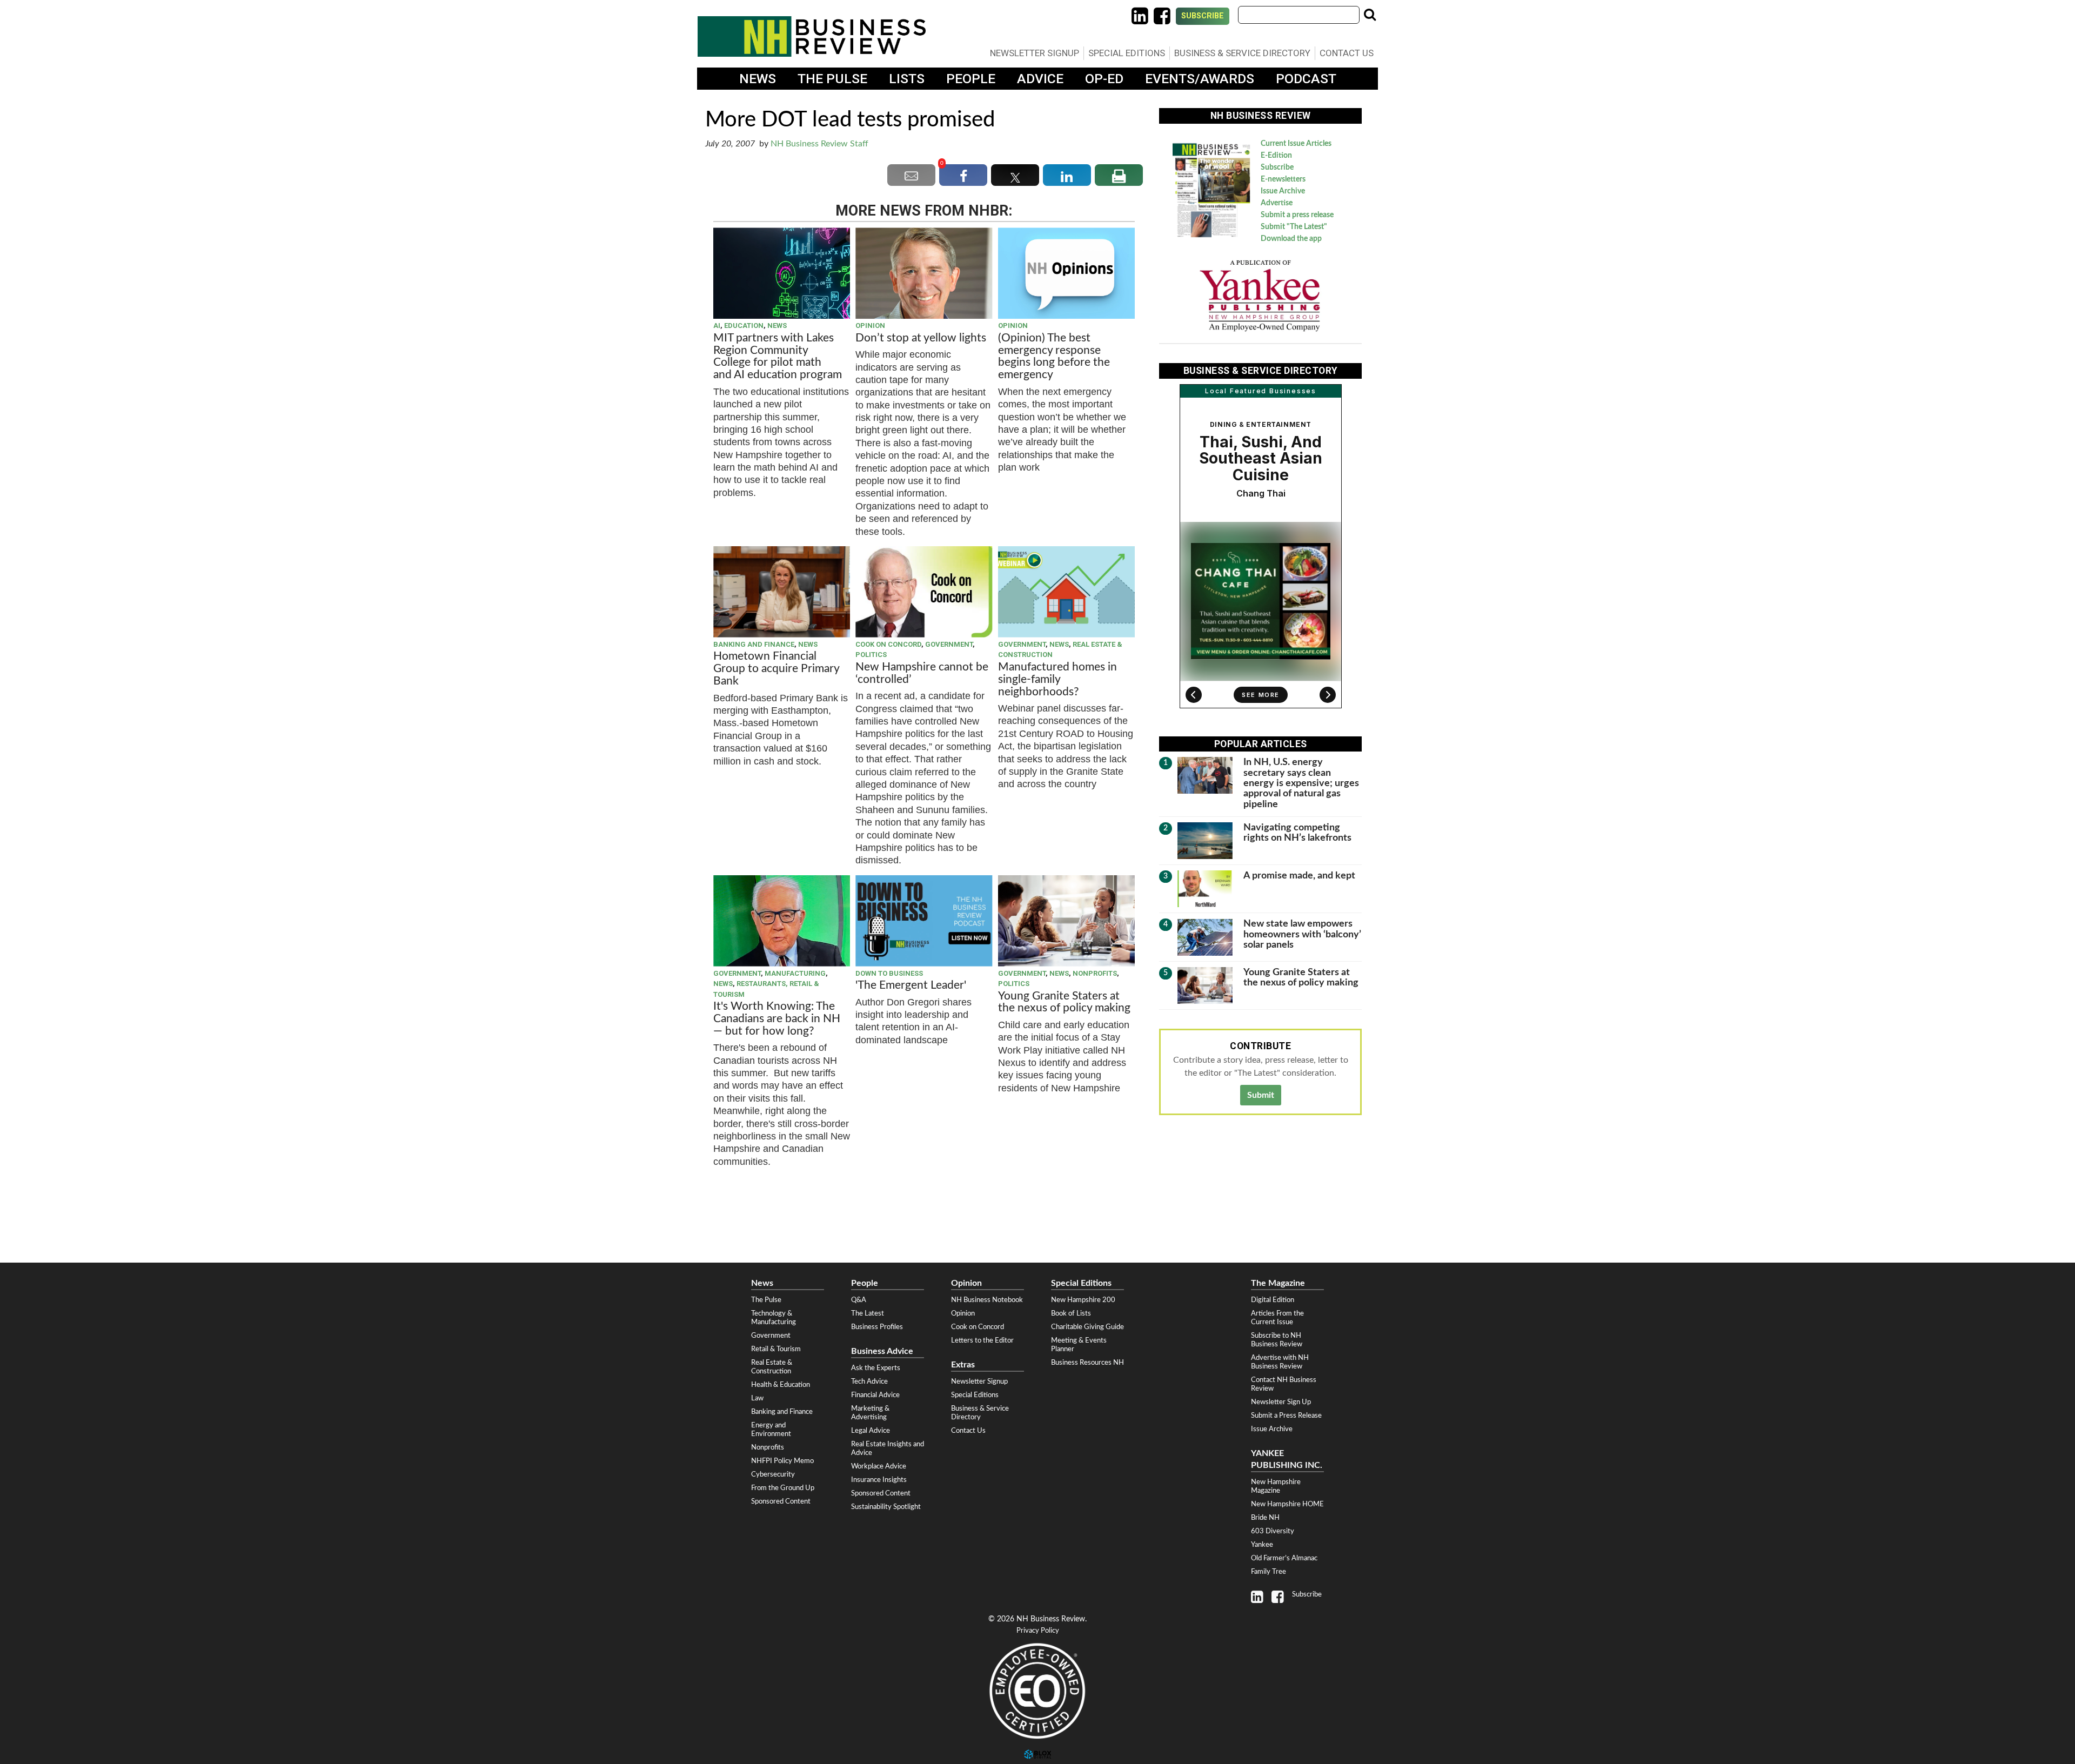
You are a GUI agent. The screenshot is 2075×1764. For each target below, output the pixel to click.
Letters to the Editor (982, 1340)
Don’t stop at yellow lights (921, 338)
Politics (871, 655)
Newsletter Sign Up (1281, 1402)
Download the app (1291, 239)
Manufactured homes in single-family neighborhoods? (1057, 679)
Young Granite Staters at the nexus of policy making (1064, 1002)
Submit (1261, 1095)
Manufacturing (795, 973)
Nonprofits (1095, 973)
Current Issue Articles (1296, 144)
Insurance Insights (879, 1480)
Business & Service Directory (1242, 53)
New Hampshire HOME (1287, 1504)
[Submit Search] (1370, 15)
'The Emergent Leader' (911, 985)
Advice (1040, 79)
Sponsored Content (781, 1501)
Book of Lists (1071, 1313)
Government (949, 644)
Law (757, 1398)
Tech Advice (869, 1381)
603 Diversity (1273, 1531)
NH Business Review (812, 36)
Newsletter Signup (1035, 53)
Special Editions (1127, 53)
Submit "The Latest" (1294, 227)
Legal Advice (871, 1431)
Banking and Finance (754, 644)
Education (744, 326)
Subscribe (1203, 16)
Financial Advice (875, 1395)
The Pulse (832, 79)
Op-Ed (1104, 79)
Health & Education (781, 1385)
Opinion (870, 326)
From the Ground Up (783, 1488)
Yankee (1262, 1545)
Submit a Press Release (1286, 1416)
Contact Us (1347, 53)
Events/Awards (1200, 79)
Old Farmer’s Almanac (1284, 1558)
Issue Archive (1283, 191)
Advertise (1277, 203)
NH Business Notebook (987, 1300)
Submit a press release (1297, 215)
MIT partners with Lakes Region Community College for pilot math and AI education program (779, 357)
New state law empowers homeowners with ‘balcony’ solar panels (1302, 934)
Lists (907, 79)
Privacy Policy (1038, 1631)
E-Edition (1276, 156)
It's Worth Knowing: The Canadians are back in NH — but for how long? (777, 1019)
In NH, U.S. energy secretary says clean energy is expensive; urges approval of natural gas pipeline (1301, 783)
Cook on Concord (888, 644)
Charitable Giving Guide (1087, 1327)
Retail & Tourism (776, 1349)
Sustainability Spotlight (886, 1507)
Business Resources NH (1087, 1363)
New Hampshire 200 (1083, 1300)
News (758, 79)
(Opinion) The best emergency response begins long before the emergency (1054, 357)
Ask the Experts (876, 1368)
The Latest (868, 1313)
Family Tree (1269, 1572)
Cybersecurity (773, 1474)
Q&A (859, 1300)
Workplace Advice (879, 1466)
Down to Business (889, 973)
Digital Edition (1273, 1300)
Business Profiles (877, 1327)
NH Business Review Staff (819, 144)
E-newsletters (1283, 179)
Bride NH (1265, 1518)
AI (717, 326)
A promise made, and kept (1299, 876)
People (971, 79)
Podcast (1306, 79)
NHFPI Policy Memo (782, 1461)
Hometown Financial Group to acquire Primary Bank (776, 669)
